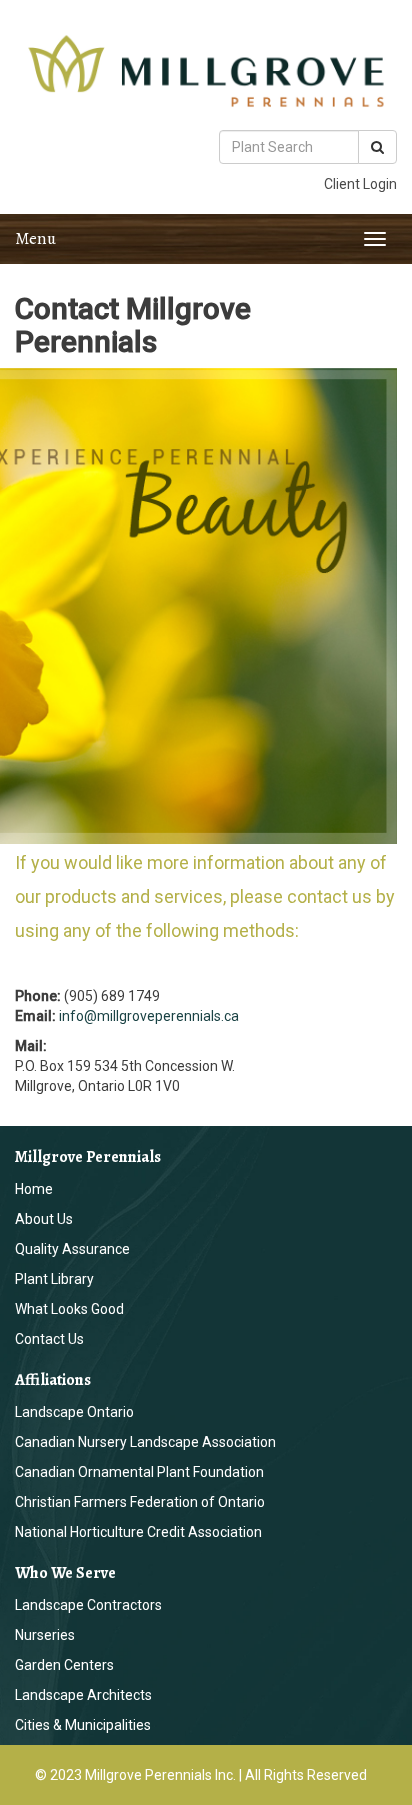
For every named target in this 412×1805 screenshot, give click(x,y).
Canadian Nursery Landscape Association (145, 1442)
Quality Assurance (72, 1249)
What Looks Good (69, 1309)
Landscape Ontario (74, 1412)
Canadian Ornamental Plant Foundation (139, 1472)
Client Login (360, 184)
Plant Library (54, 1279)
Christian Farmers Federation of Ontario (140, 1502)
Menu (35, 238)
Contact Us (49, 1339)
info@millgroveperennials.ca (149, 1016)
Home (34, 1189)
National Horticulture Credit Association (138, 1532)
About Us (44, 1219)
